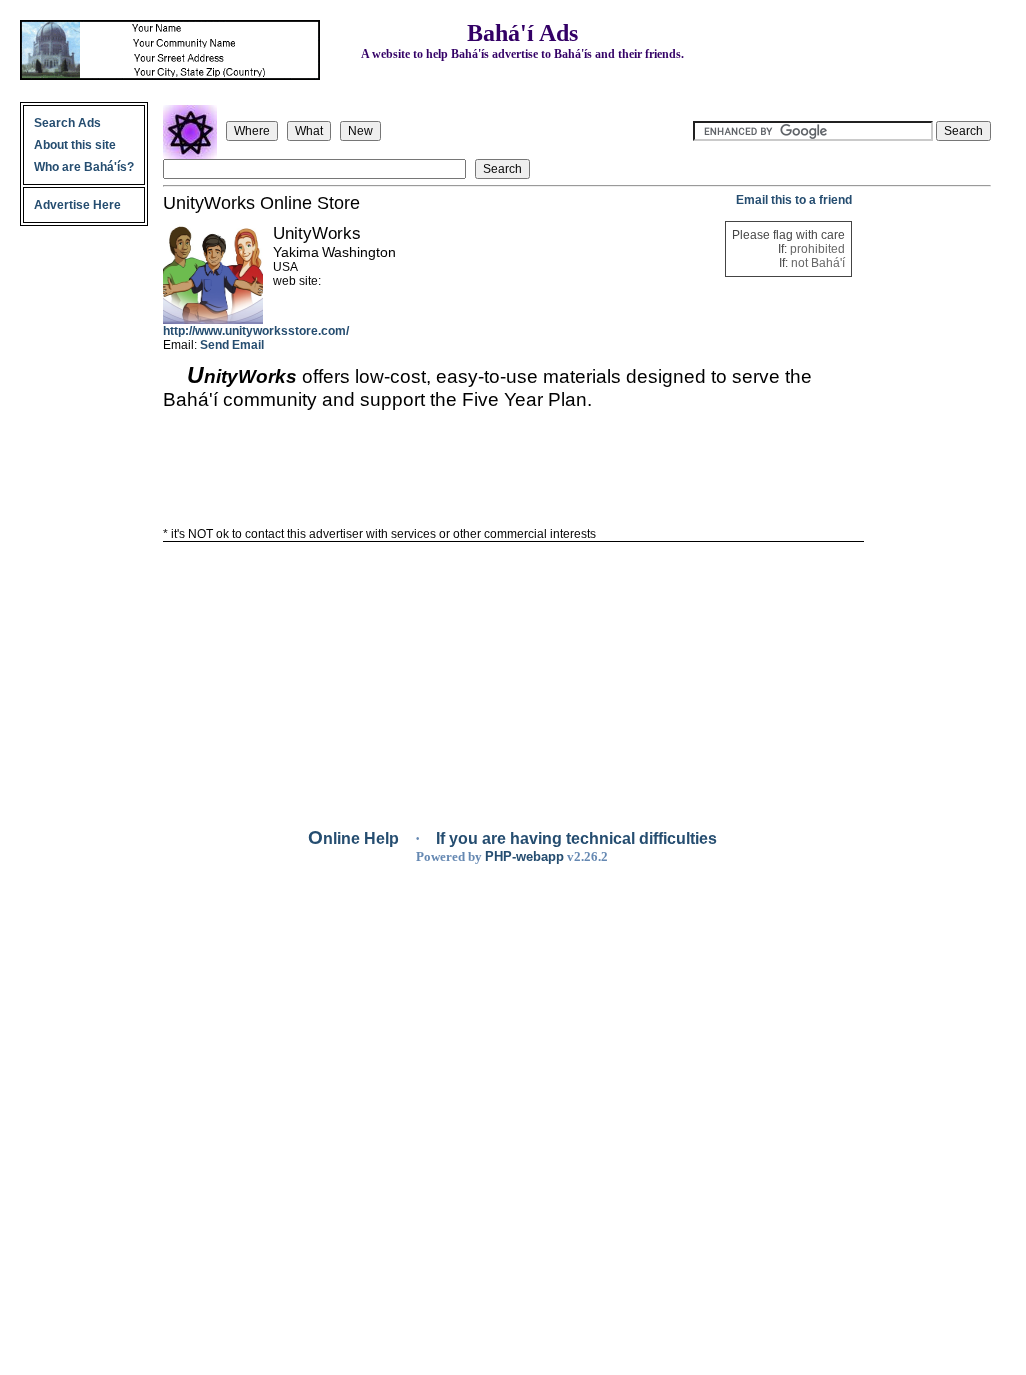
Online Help (355, 838)
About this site (75, 145)
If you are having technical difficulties (576, 838)
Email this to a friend (794, 200)
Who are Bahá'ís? (84, 167)
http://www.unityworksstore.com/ (256, 331)
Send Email (232, 345)
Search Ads (67, 123)
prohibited (817, 249)
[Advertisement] (929, 493)
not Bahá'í (818, 263)
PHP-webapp (524, 856)
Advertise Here (77, 205)
